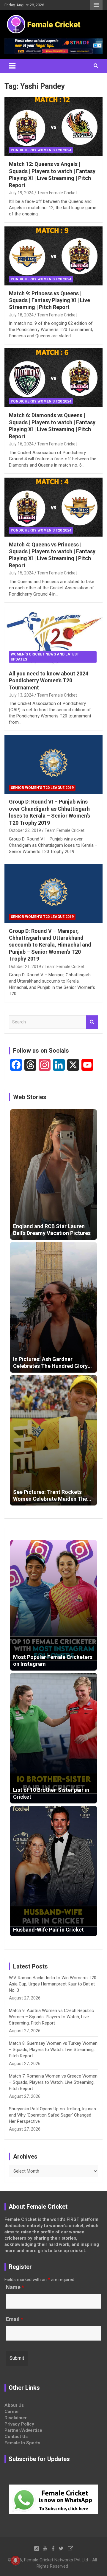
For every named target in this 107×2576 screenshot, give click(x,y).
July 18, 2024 (21, 315)
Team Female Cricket (57, 193)
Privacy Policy (19, 2424)
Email (15, 2319)
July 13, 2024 (21, 695)
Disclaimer (16, 2418)
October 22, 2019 (25, 830)
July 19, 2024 (21, 193)
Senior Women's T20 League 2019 (42, 788)
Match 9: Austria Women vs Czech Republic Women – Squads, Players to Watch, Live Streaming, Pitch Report (51, 2017)
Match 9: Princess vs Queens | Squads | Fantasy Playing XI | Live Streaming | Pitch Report (49, 300)
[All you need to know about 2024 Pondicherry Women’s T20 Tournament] (53, 636)
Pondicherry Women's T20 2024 (41, 150)
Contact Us (16, 2437)
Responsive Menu (96, 5)
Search (92, 1022)
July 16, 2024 (21, 444)
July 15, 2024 (21, 573)
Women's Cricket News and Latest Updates (45, 657)
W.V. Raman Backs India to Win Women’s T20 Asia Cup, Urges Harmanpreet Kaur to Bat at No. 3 (53, 1984)
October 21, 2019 (25, 967)
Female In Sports (22, 2443)
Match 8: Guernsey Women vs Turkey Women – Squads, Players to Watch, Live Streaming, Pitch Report (53, 2050)
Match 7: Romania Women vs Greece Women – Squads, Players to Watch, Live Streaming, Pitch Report (53, 2082)
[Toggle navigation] (12, 66)
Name (15, 2287)
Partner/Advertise (23, 2430)
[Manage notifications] (15, 2561)
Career (12, 2412)
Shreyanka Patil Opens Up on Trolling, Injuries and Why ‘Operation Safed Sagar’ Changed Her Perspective (52, 2115)
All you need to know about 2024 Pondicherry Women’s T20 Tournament (49, 680)
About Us (14, 2405)
